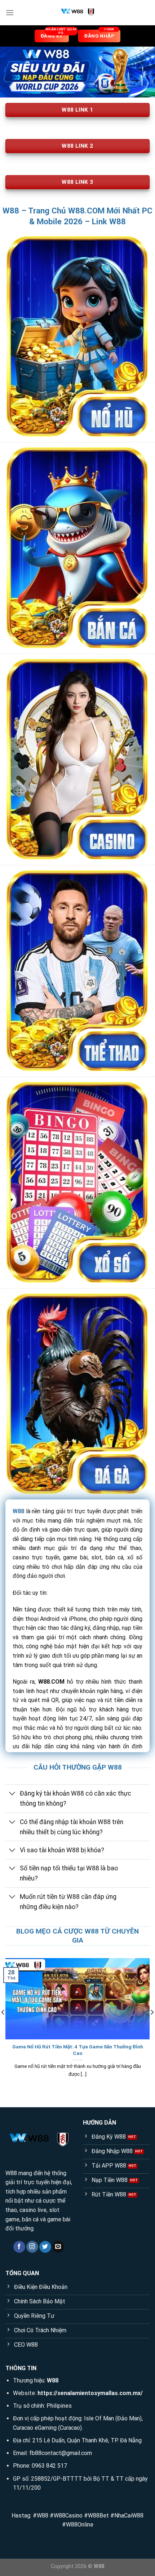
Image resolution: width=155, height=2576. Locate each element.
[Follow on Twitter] (45, 2247)
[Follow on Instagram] (32, 2247)
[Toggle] (12, 1794)
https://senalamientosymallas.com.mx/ (90, 2393)
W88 (18, 1511)
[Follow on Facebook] (19, 2247)
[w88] (77, 13)
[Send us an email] (58, 2247)
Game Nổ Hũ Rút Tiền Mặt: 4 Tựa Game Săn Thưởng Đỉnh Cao (78, 2050)
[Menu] (10, 12)
